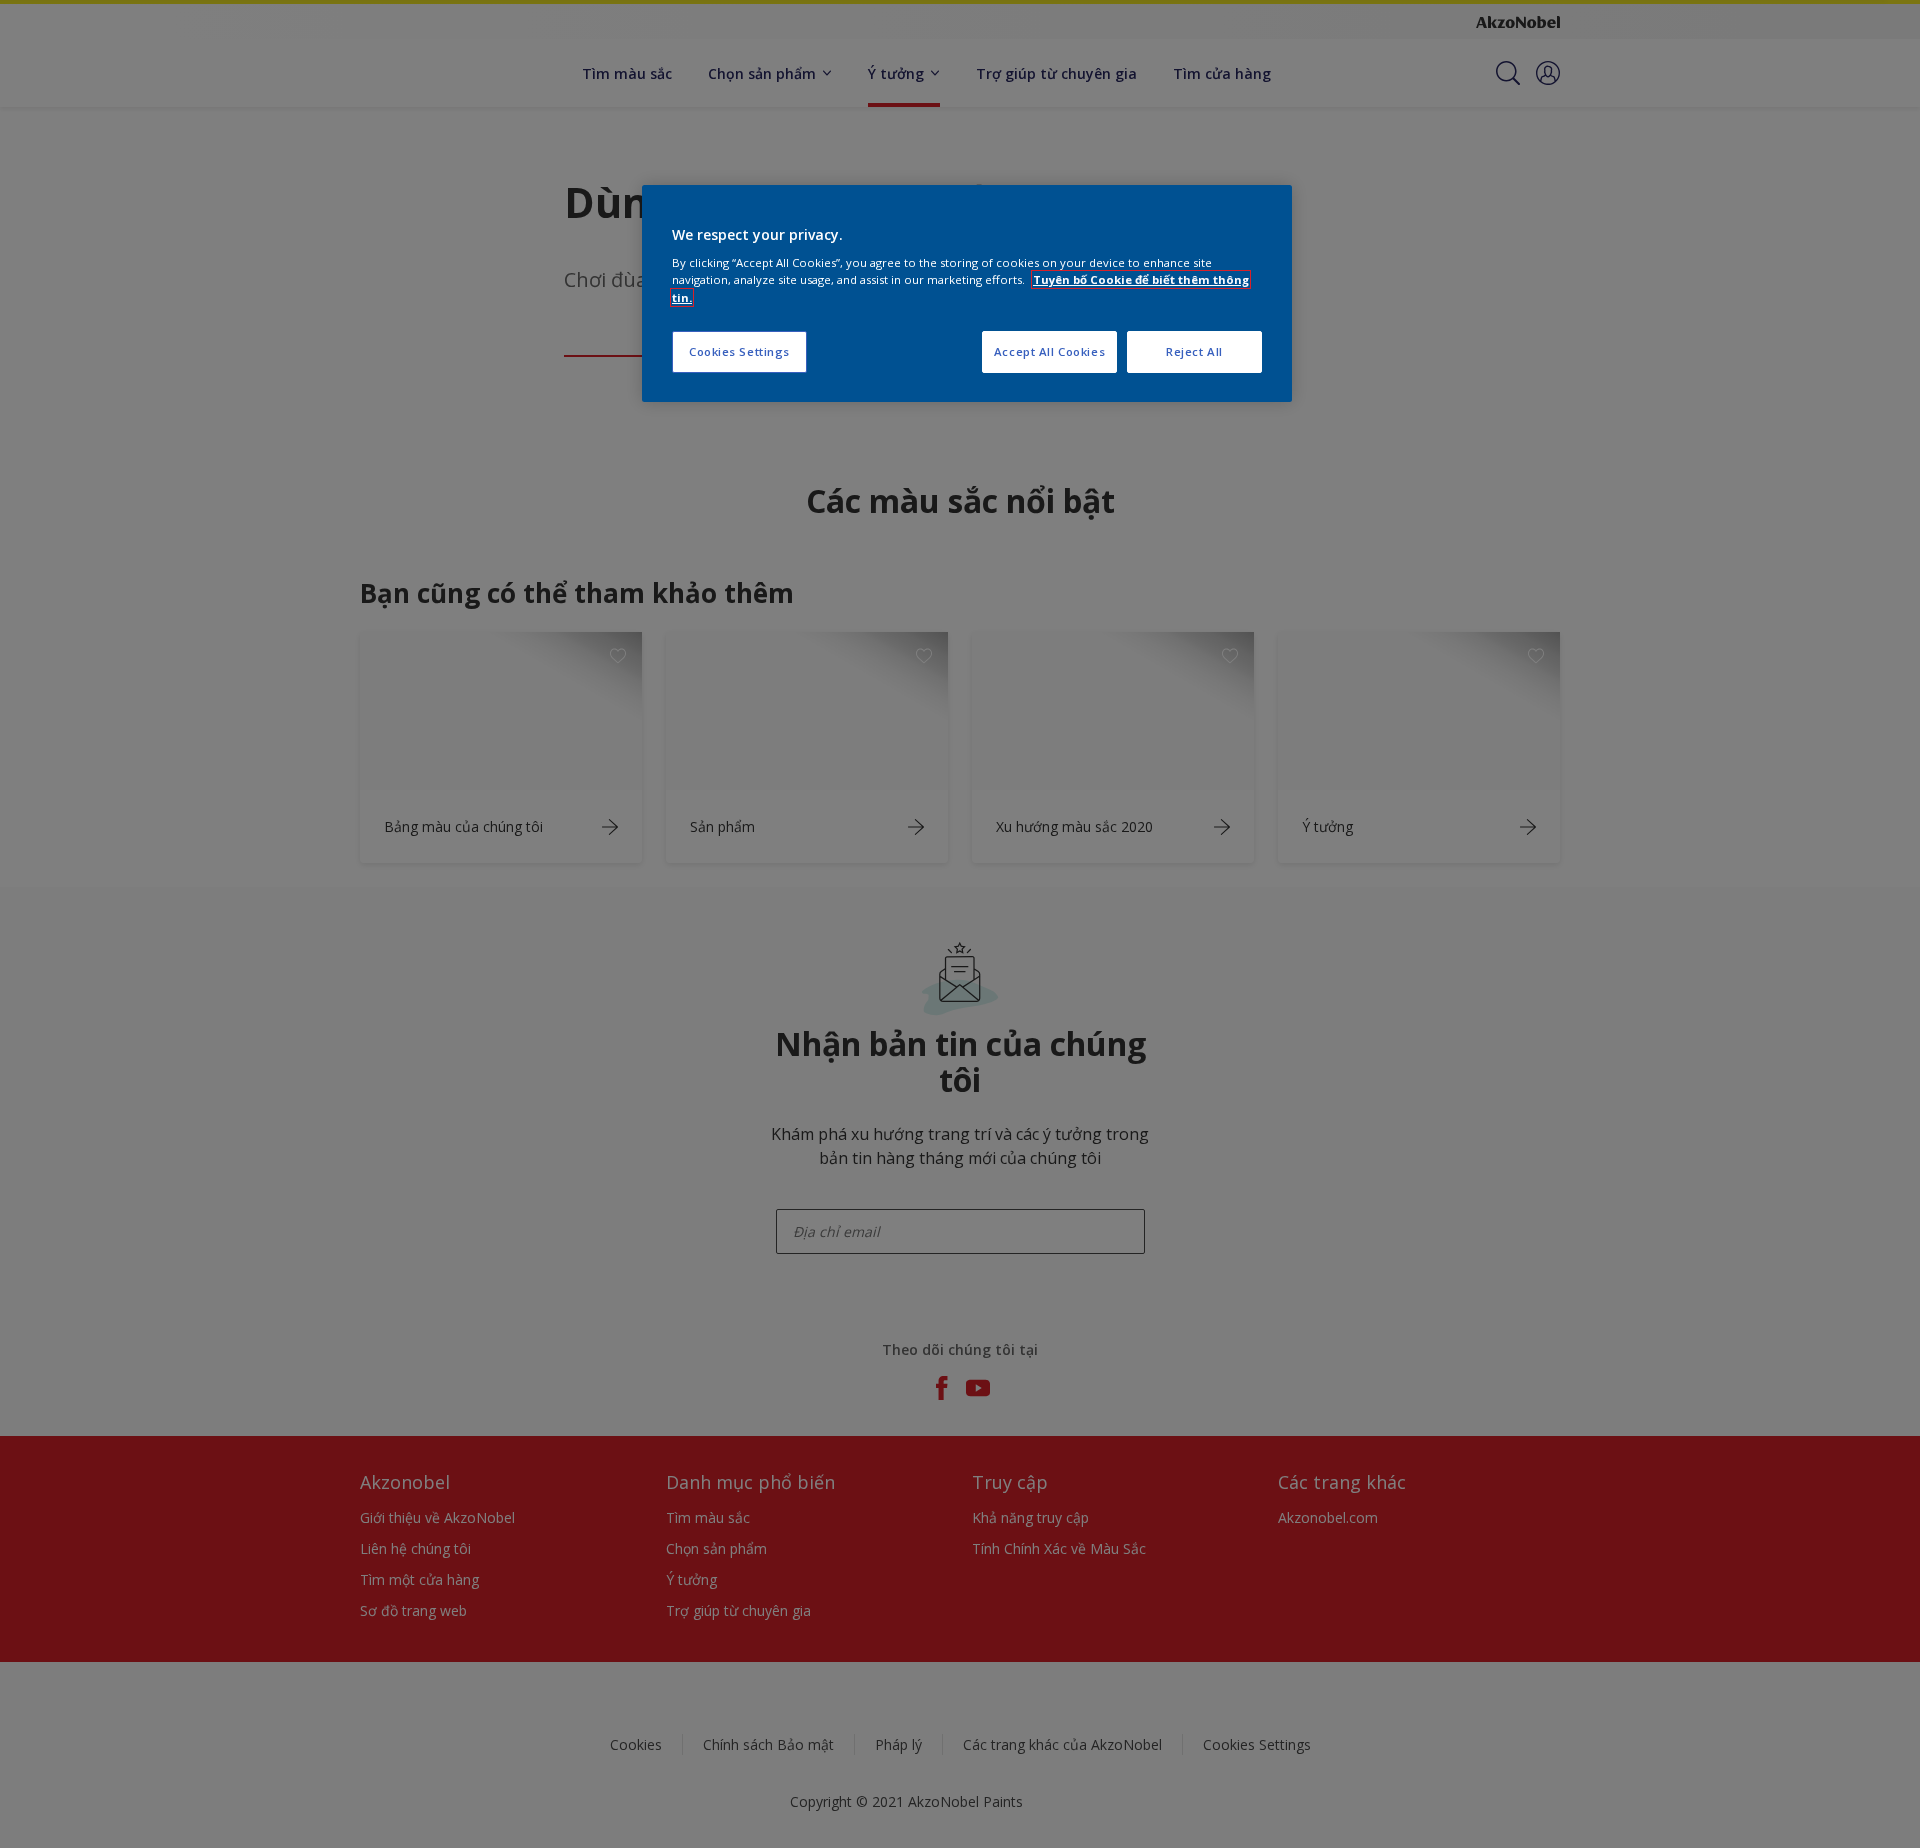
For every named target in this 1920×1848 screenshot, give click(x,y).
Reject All (1194, 351)
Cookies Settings (739, 351)
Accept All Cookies (1049, 351)
